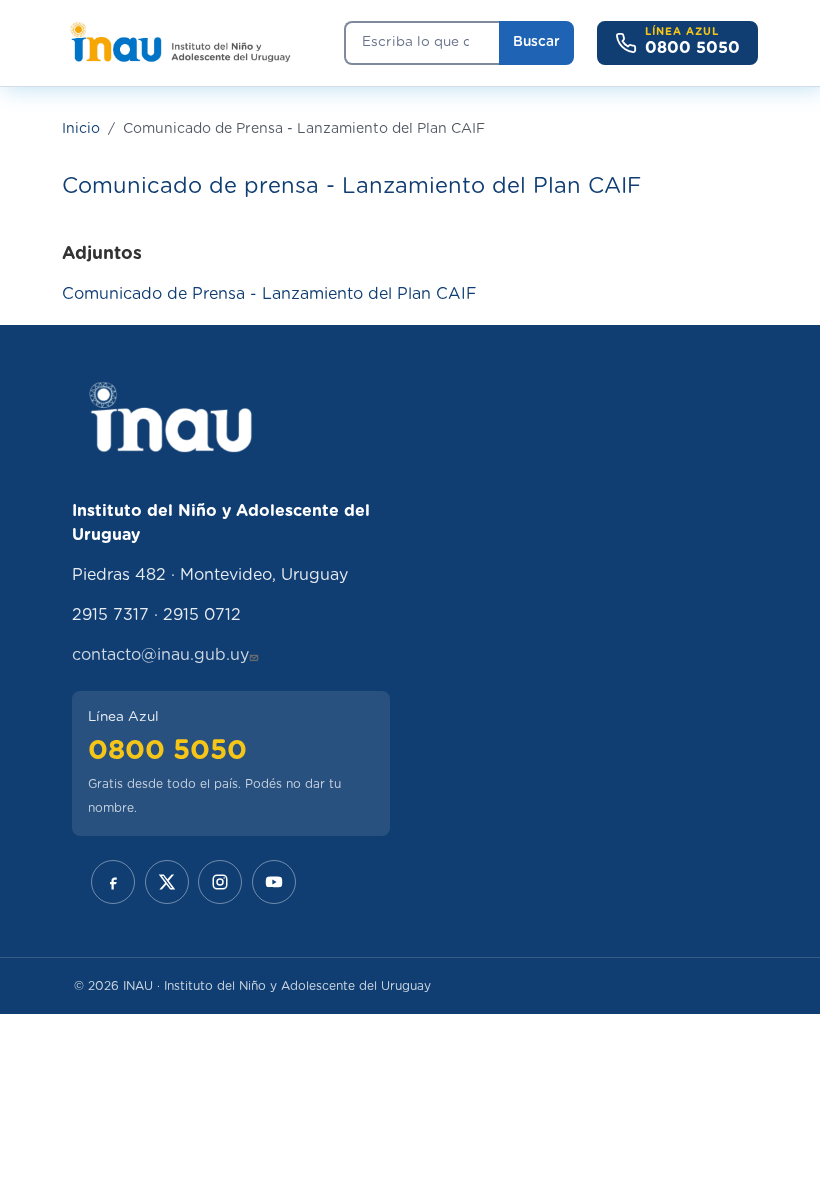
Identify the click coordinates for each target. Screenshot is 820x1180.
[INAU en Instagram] (220, 882)
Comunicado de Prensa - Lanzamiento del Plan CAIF (269, 294)
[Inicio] (179, 43)
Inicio (81, 129)
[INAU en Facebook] (113, 882)
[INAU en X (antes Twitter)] (167, 882)
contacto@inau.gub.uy (160, 655)
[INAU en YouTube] (274, 882)
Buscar (536, 42)
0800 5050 (167, 750)
